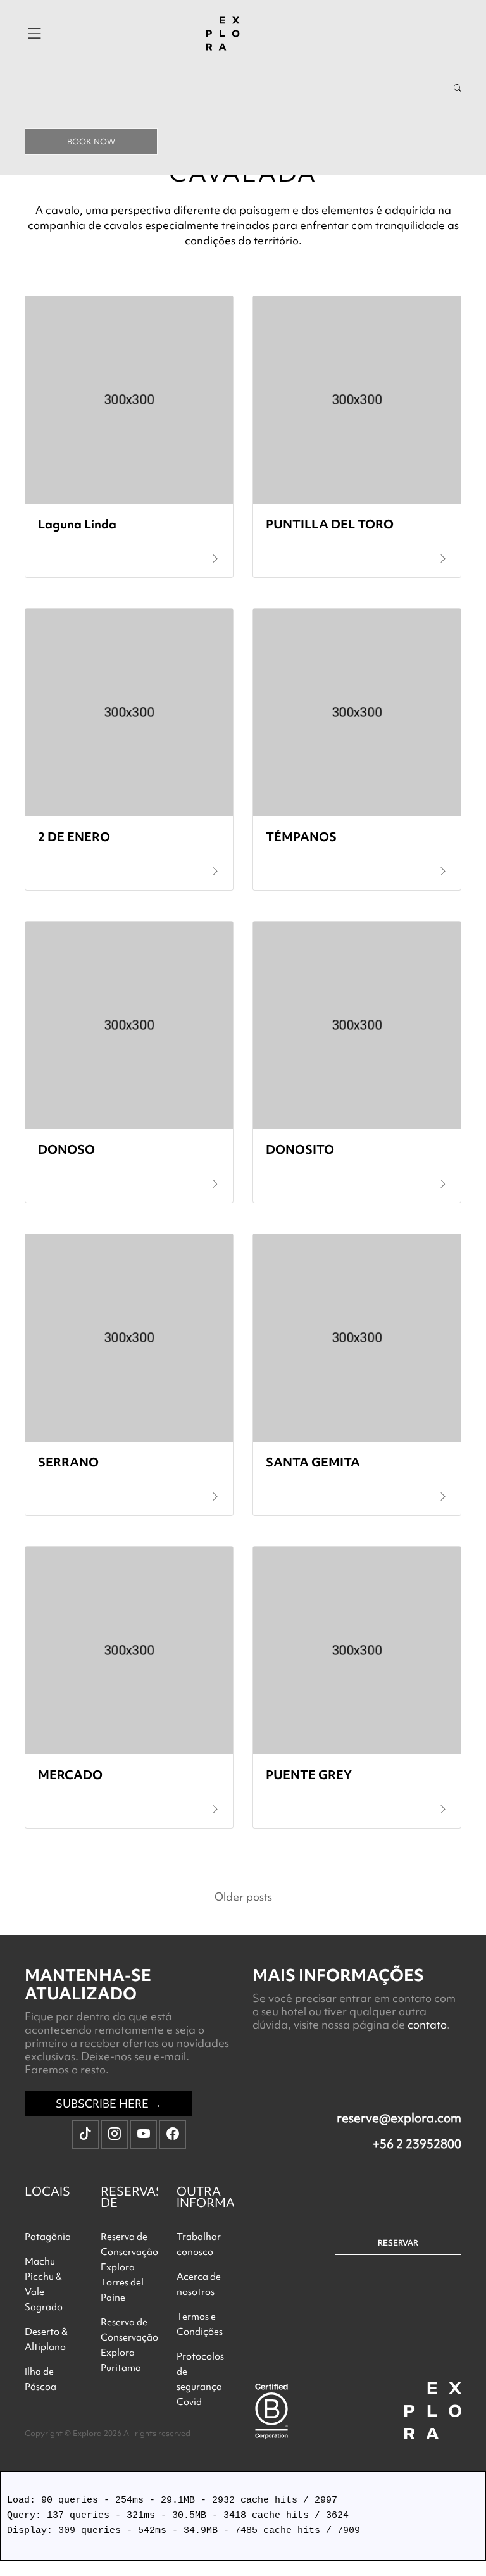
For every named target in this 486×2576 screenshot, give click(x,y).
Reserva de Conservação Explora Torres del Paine (129, 2267)
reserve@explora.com (399, 2118)
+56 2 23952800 (417, 2144)
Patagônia (48, 2237)
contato (427, 2024)
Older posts (243, 1897)
